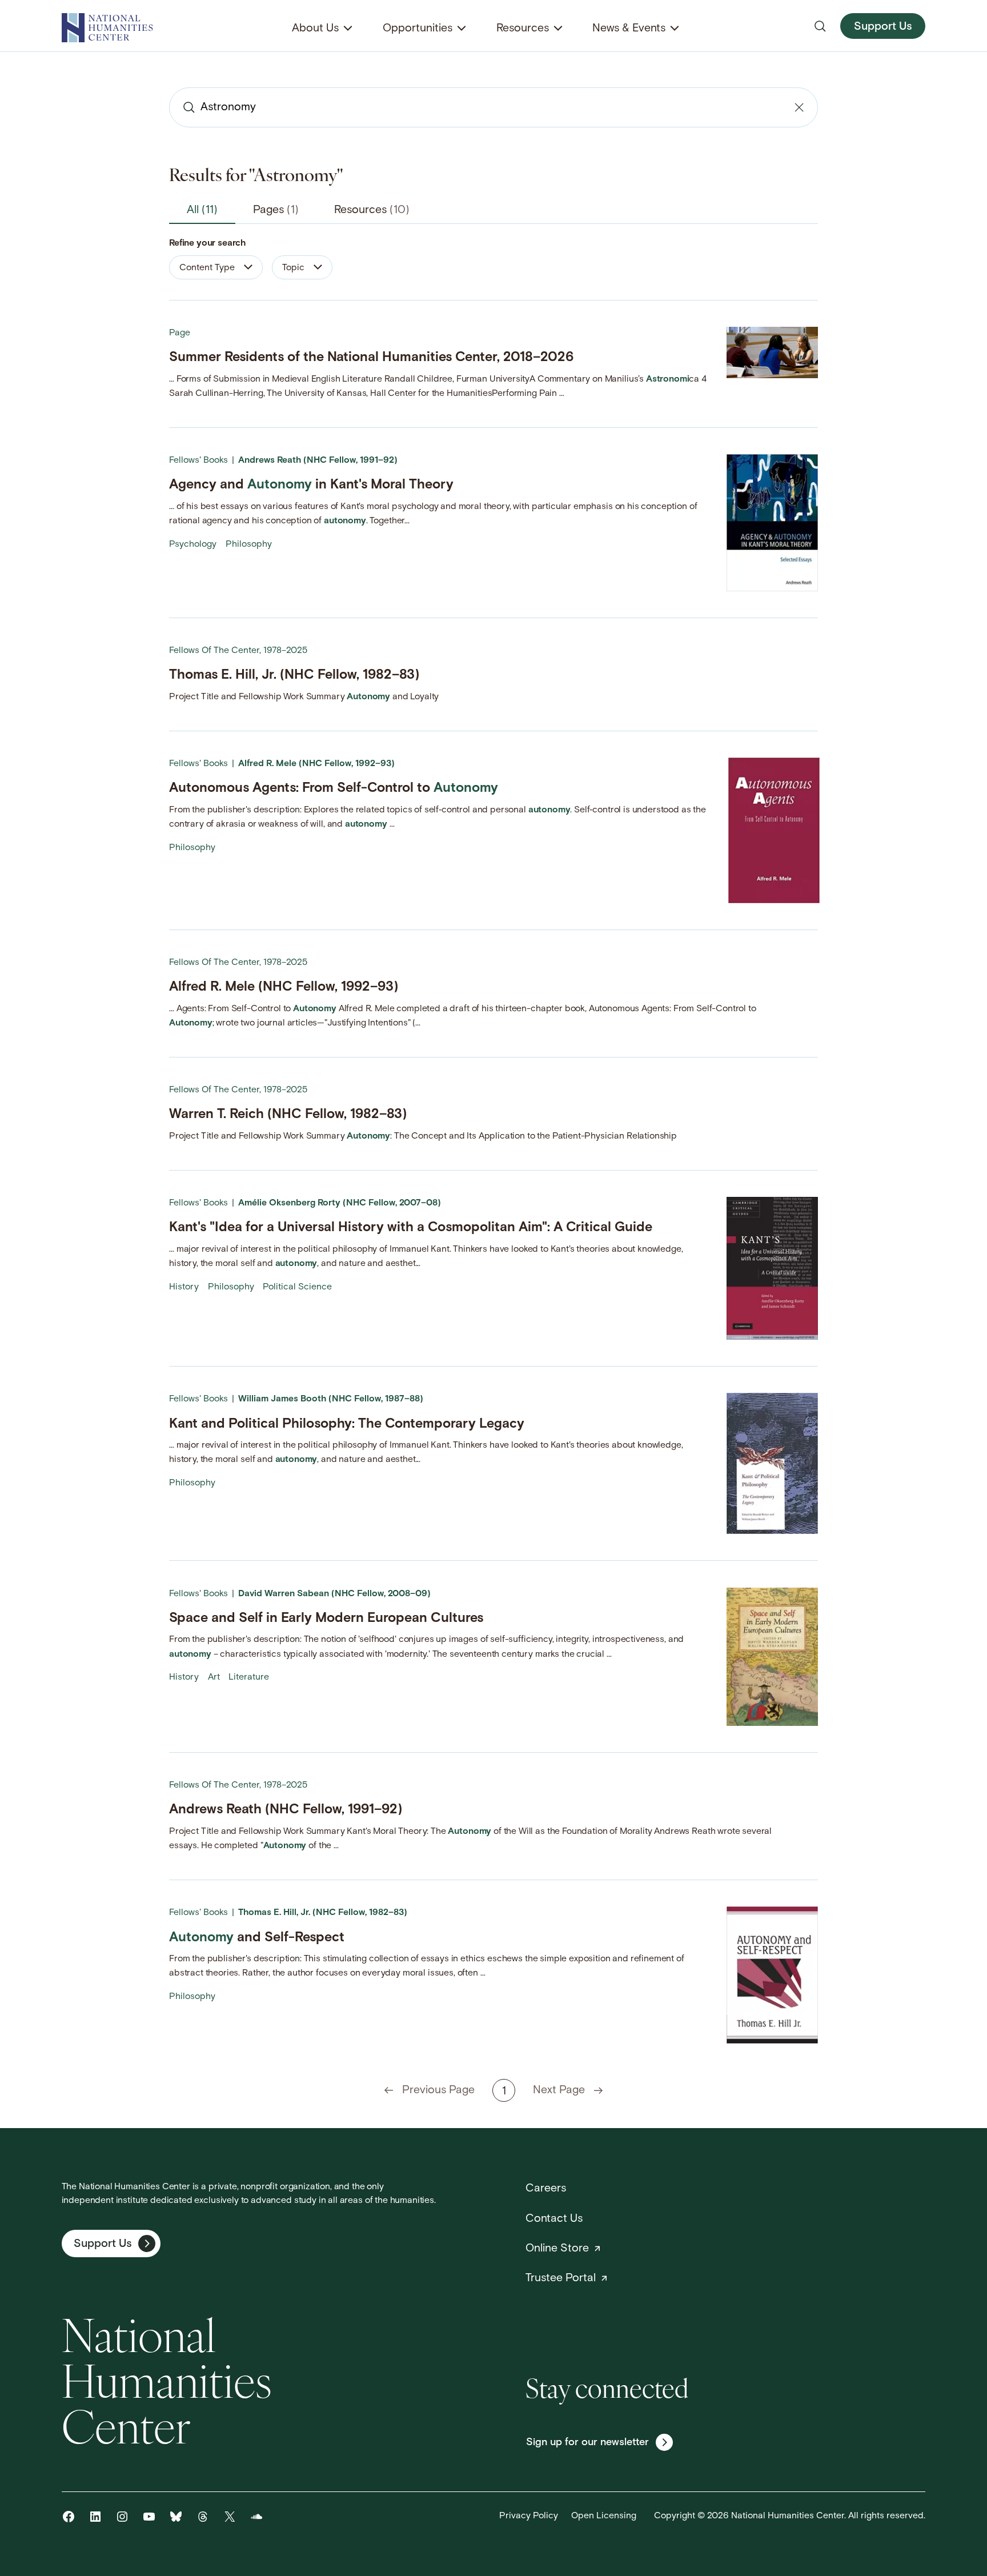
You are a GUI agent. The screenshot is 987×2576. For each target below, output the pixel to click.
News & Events (629, 29)
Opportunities (418, 29)
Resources (523, 29)
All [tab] (202, 210)
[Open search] (820, 26)
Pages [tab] (276, 210)
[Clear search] (799, 107)
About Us (315, 29)
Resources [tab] (372, 210)
